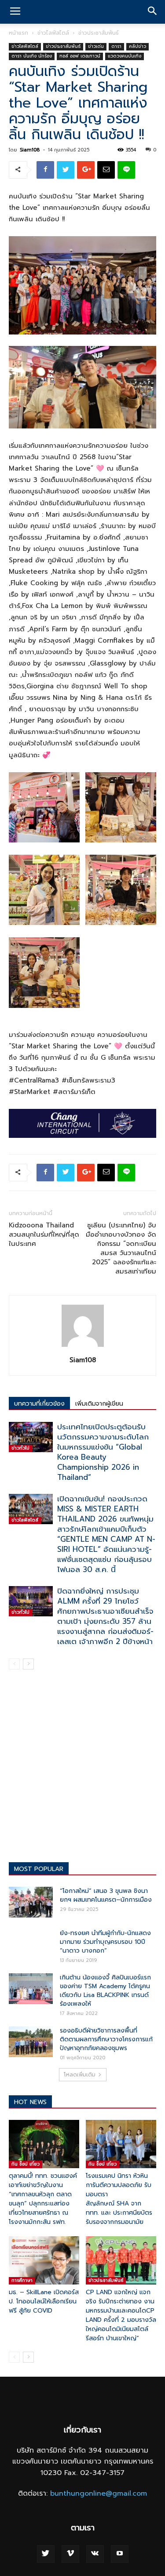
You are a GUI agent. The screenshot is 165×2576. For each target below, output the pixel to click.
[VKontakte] (95, 2554)
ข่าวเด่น (96, 46)
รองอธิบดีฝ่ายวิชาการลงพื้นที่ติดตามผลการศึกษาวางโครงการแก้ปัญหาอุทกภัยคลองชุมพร (106, 2039)
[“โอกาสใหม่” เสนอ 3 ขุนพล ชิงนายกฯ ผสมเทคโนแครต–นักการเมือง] (31, 1902)
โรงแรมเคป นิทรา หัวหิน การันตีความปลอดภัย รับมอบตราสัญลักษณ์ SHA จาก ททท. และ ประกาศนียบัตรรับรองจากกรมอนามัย (119, 2199)
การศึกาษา (22, 2280)
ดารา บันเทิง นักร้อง (32, 56)
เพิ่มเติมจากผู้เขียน (99, 1404)
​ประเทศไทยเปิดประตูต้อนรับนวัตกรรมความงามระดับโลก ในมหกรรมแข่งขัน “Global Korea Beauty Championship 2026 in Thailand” (103, 1452)
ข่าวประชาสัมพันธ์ (99, 33)
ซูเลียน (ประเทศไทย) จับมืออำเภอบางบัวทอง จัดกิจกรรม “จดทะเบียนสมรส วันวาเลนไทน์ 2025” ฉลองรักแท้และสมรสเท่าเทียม (121, 1248)
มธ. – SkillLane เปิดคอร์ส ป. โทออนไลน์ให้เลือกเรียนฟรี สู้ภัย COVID (44, 2301)
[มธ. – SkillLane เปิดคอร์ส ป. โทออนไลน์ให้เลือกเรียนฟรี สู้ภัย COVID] (44, 2260)
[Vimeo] (70, 2554)
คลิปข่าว (137, 46)
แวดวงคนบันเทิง (125, 56)
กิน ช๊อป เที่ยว (26, 2164)
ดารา (116, 46)
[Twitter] (46, 2554)
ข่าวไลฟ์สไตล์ (53, 33)
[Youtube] (120, 2554)
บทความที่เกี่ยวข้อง (39, 1404)
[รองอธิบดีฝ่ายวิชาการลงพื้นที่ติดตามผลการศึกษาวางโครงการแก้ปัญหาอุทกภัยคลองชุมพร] (31, 2042)
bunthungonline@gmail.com (99, 2493)
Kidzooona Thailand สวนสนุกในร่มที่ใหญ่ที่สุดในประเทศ (44, 1235)
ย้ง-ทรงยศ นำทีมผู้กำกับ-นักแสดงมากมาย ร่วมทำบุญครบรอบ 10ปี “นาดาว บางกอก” (105, 1942)
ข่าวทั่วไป (20, 1448)
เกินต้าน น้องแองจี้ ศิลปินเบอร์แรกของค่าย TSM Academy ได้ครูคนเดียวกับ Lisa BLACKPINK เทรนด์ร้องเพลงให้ (105, 1991)
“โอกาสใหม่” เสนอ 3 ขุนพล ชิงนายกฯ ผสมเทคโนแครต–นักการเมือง (106, 1895)
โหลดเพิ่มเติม (80, 2075)
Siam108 (30, 150)
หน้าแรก (18, 33)
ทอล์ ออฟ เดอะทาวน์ (80, 56)
